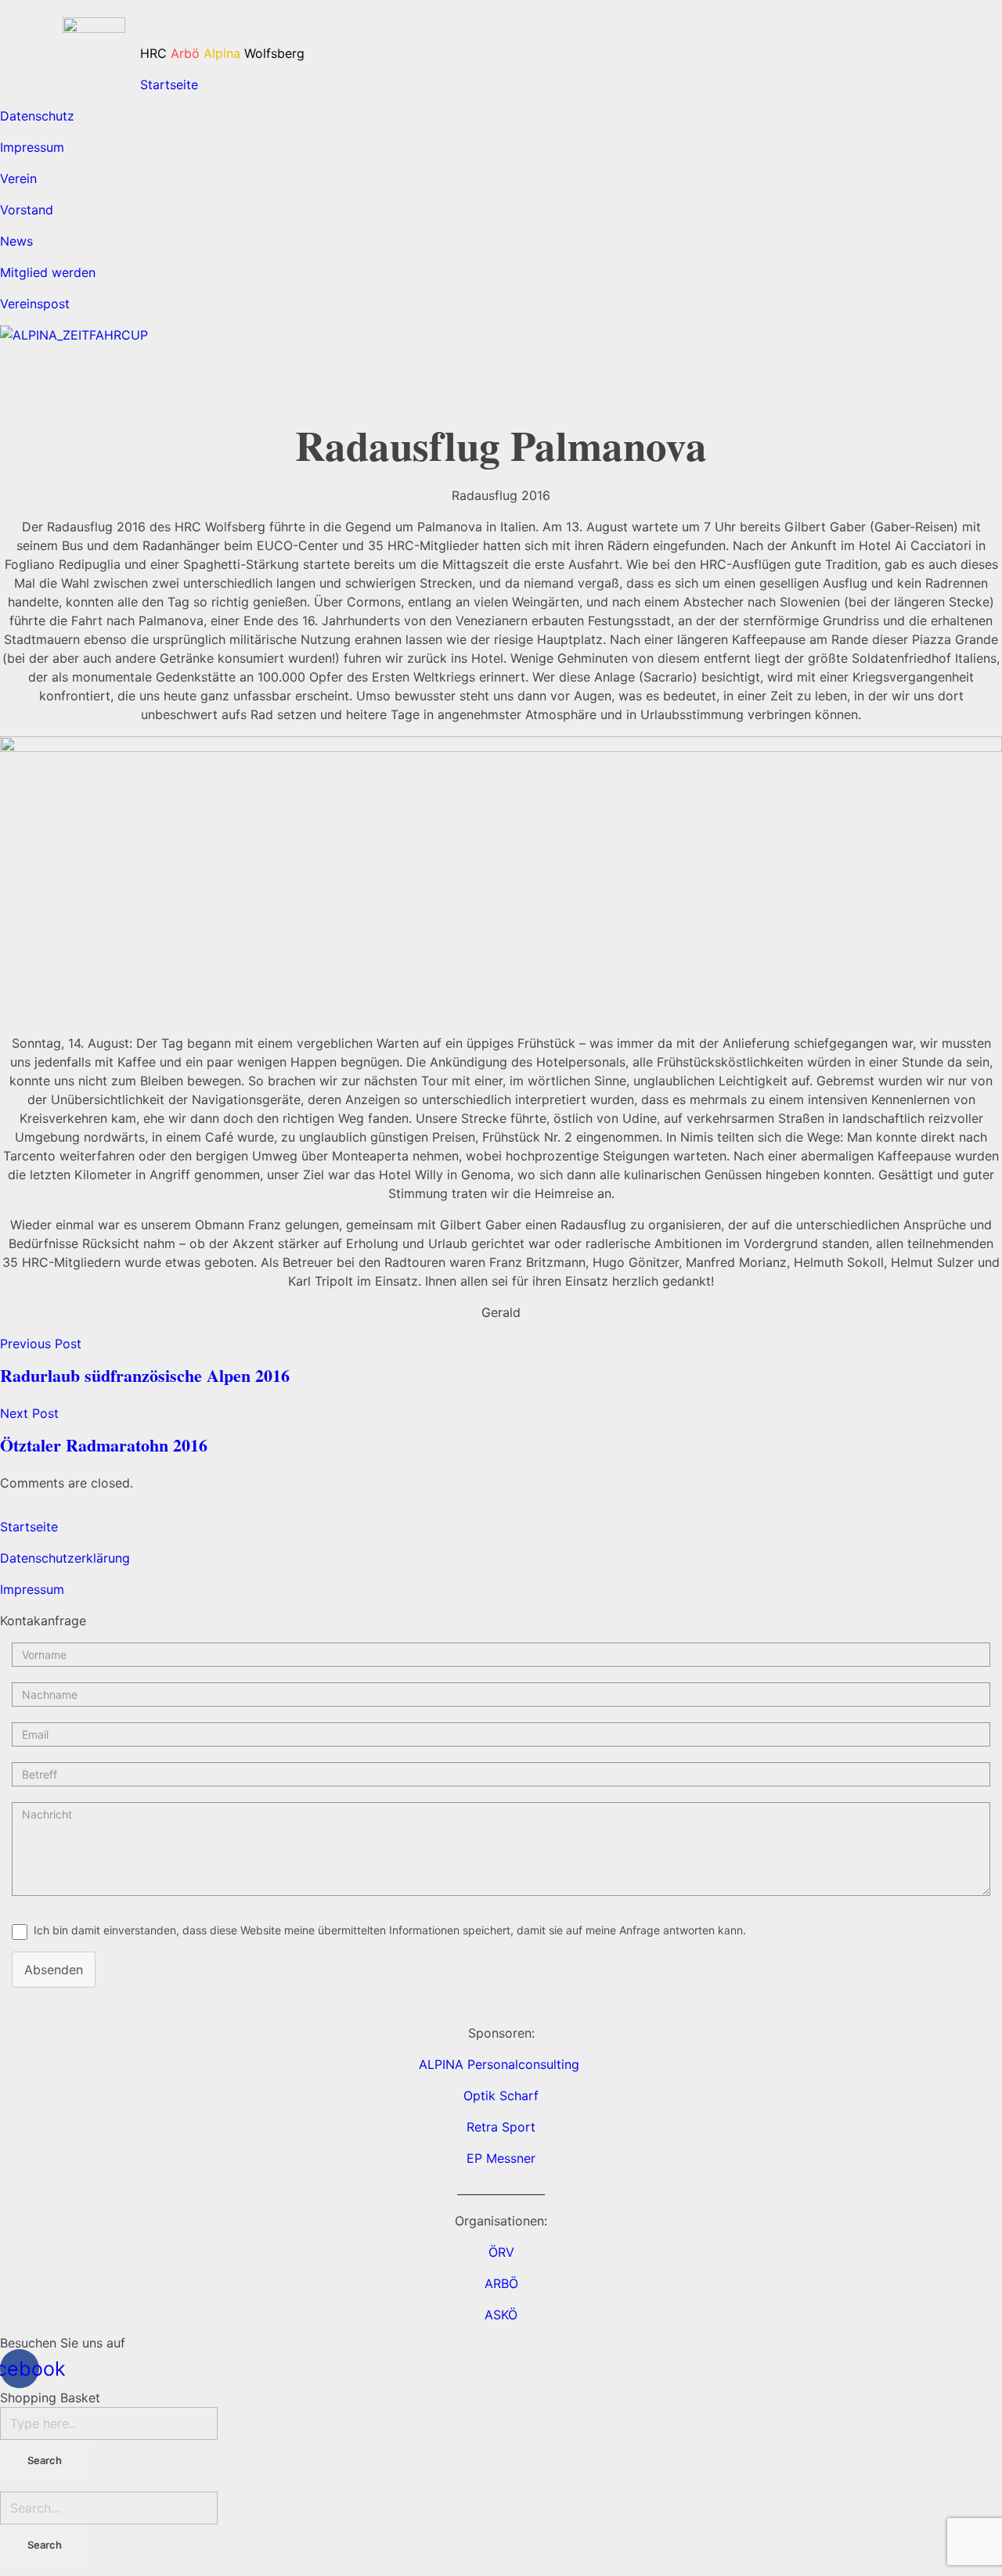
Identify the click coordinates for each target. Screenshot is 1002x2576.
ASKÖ (501, 2315)
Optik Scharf (501, 2096)
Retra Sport (501, 2127)
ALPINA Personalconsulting (501, 2064)
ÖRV (501, 2252)
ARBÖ (501, 2283)
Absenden (54, 1970)
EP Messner (501, 2158)
